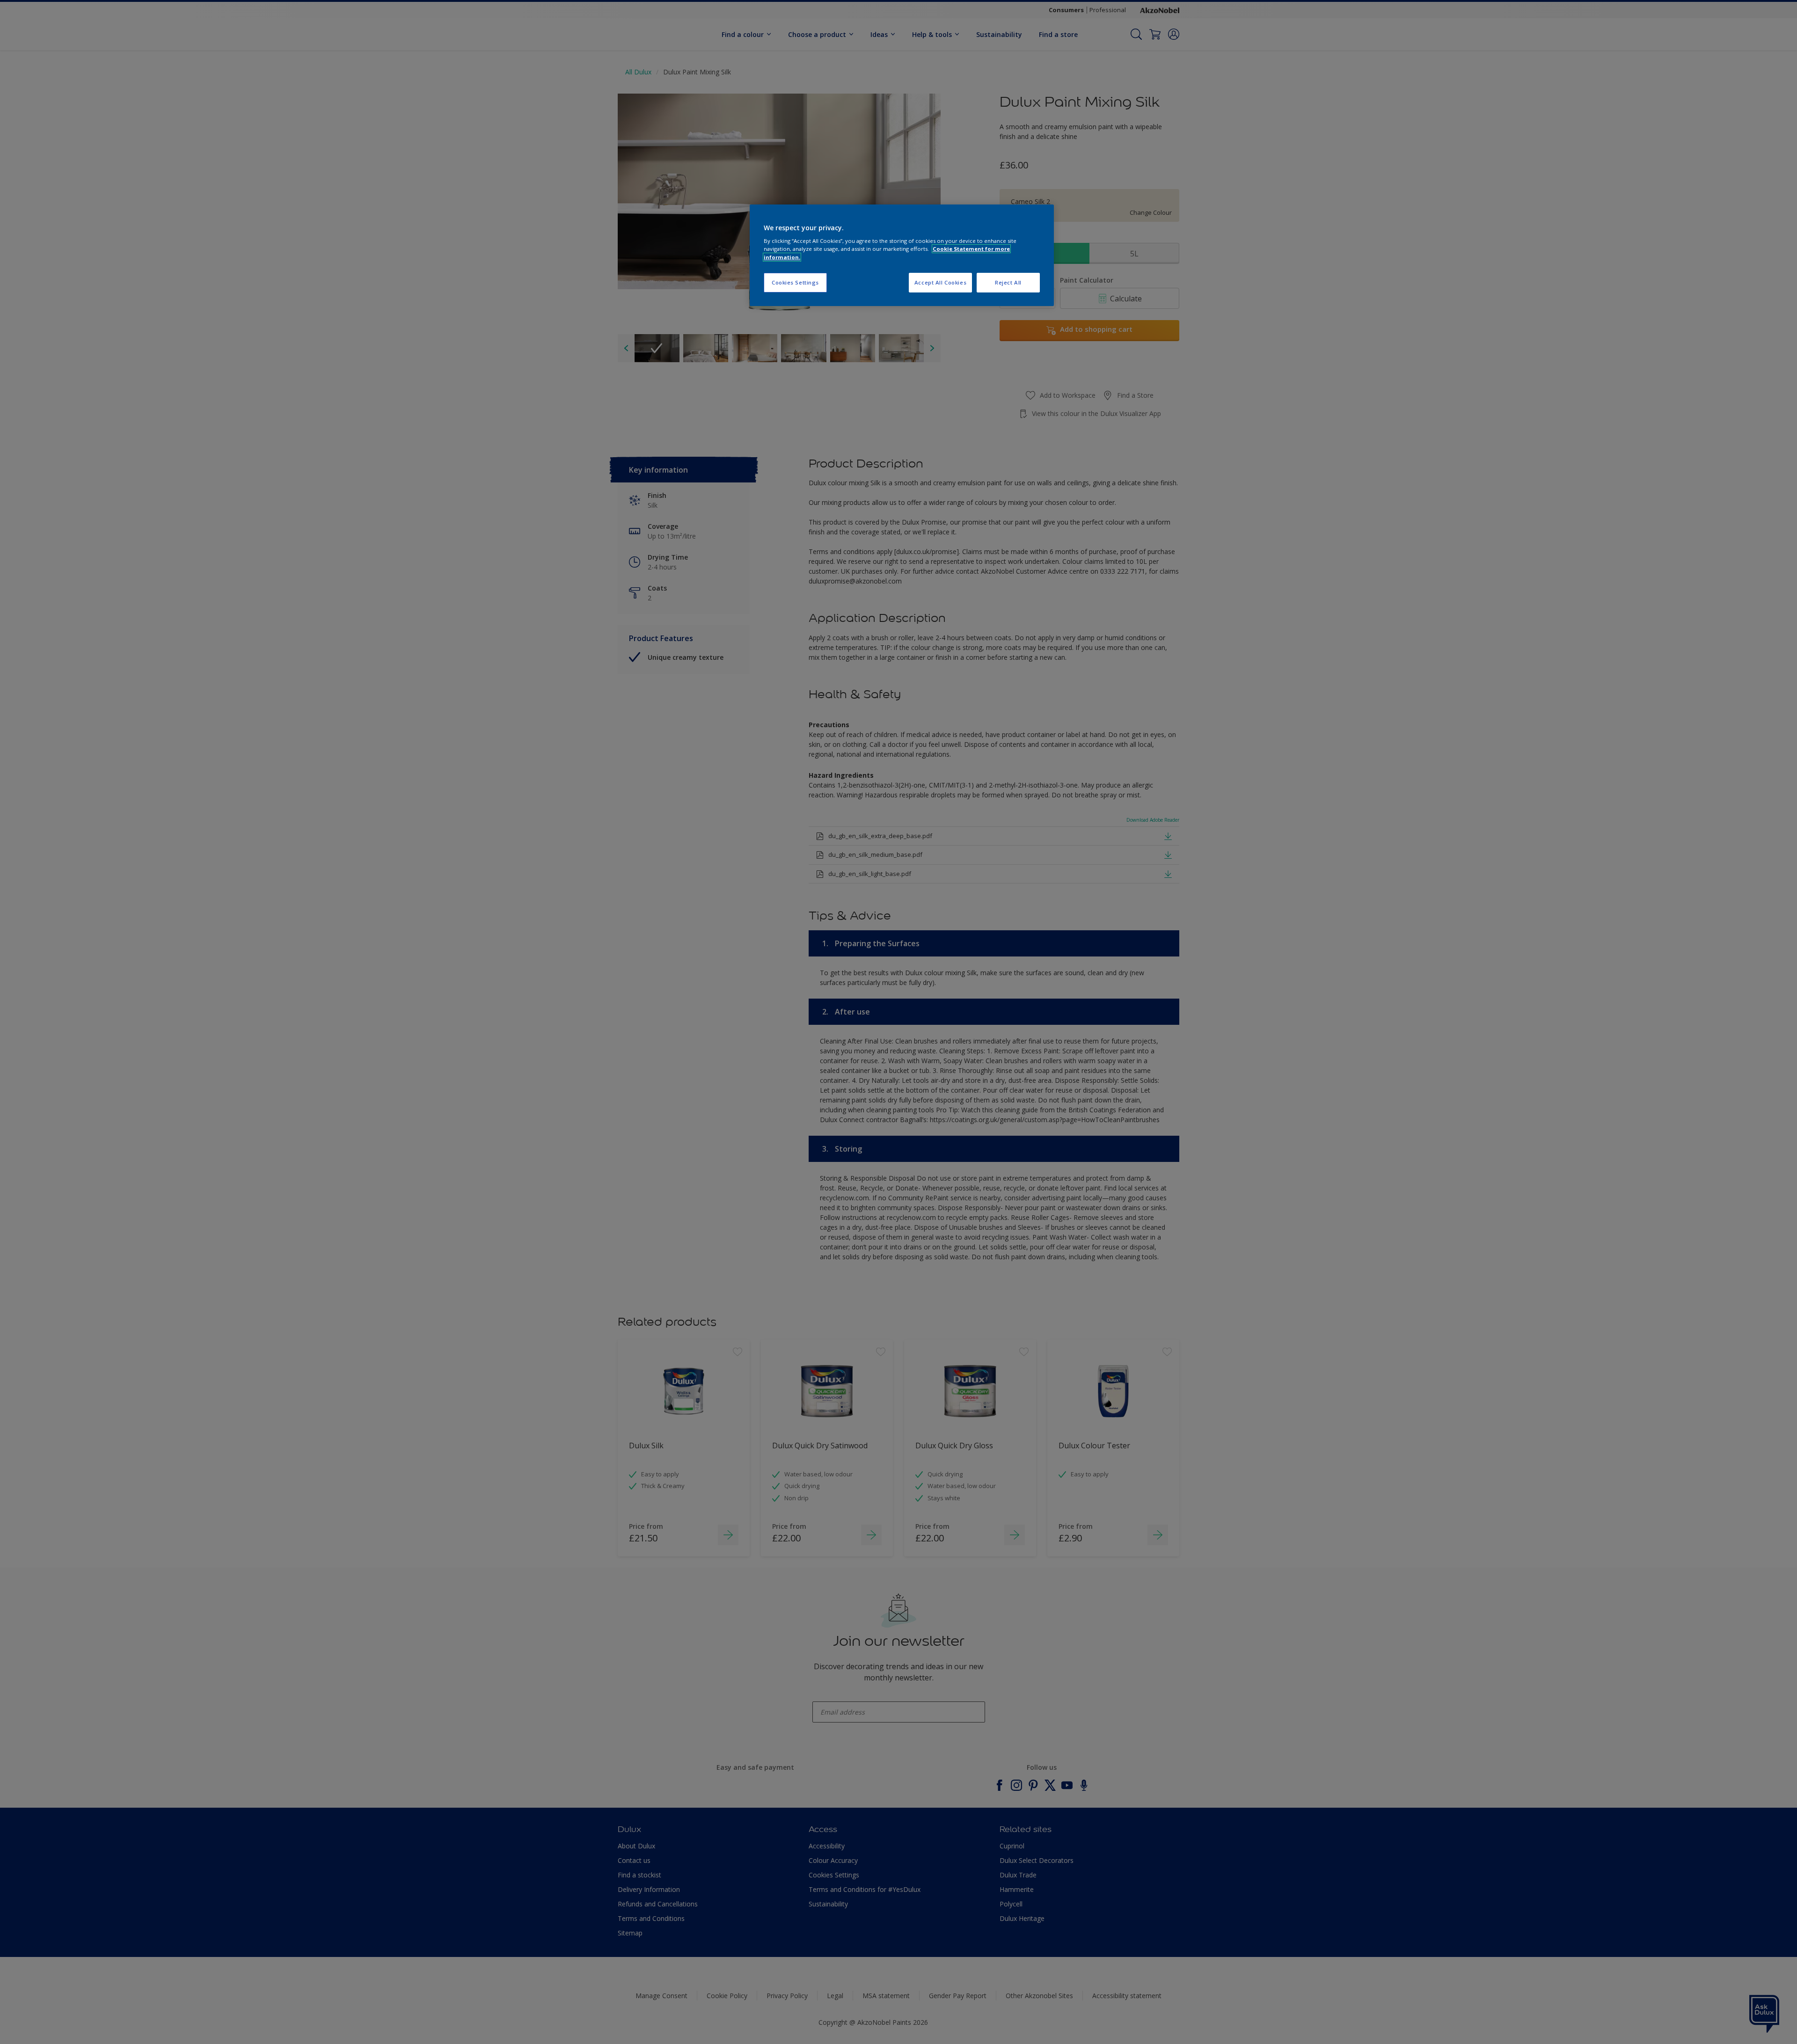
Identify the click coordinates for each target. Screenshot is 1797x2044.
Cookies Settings (795, 282)
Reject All (1008, 282)
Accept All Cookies (940, 282)
